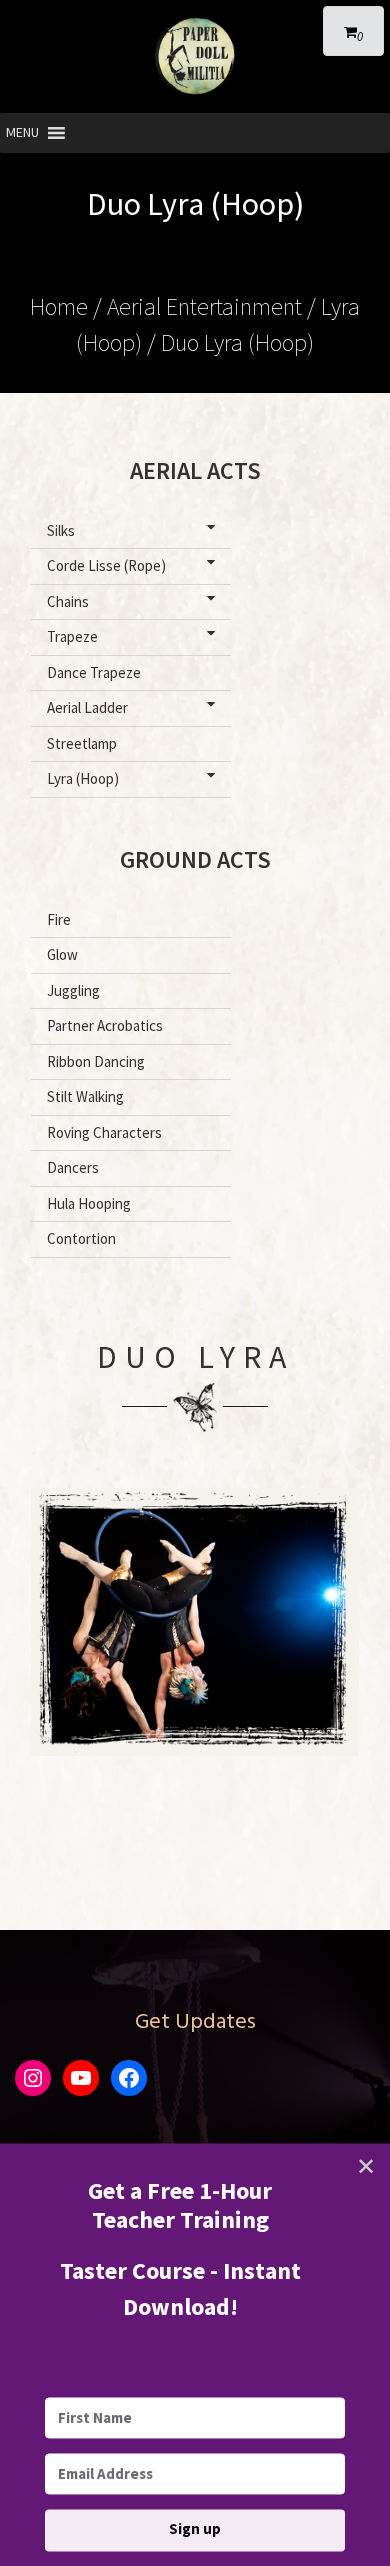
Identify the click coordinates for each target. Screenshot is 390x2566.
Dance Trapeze (94, 672)
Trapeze (72, 636)
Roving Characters (104, 1132)
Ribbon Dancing (96, 1061)
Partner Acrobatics (105, 1025)
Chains (68, 601)
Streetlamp (82, 743)
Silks (61, 530)
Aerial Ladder (87, 707)
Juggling (73, 990)
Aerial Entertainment (204, 306)
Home (59, 306)
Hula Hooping (89, 1203)
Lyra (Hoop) (83, 778)
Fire (59, 919)
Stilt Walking (85, 1096)
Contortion (81, 1238)
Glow (62, 954)
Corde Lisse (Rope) (106, 565)
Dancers (73, 1167)
